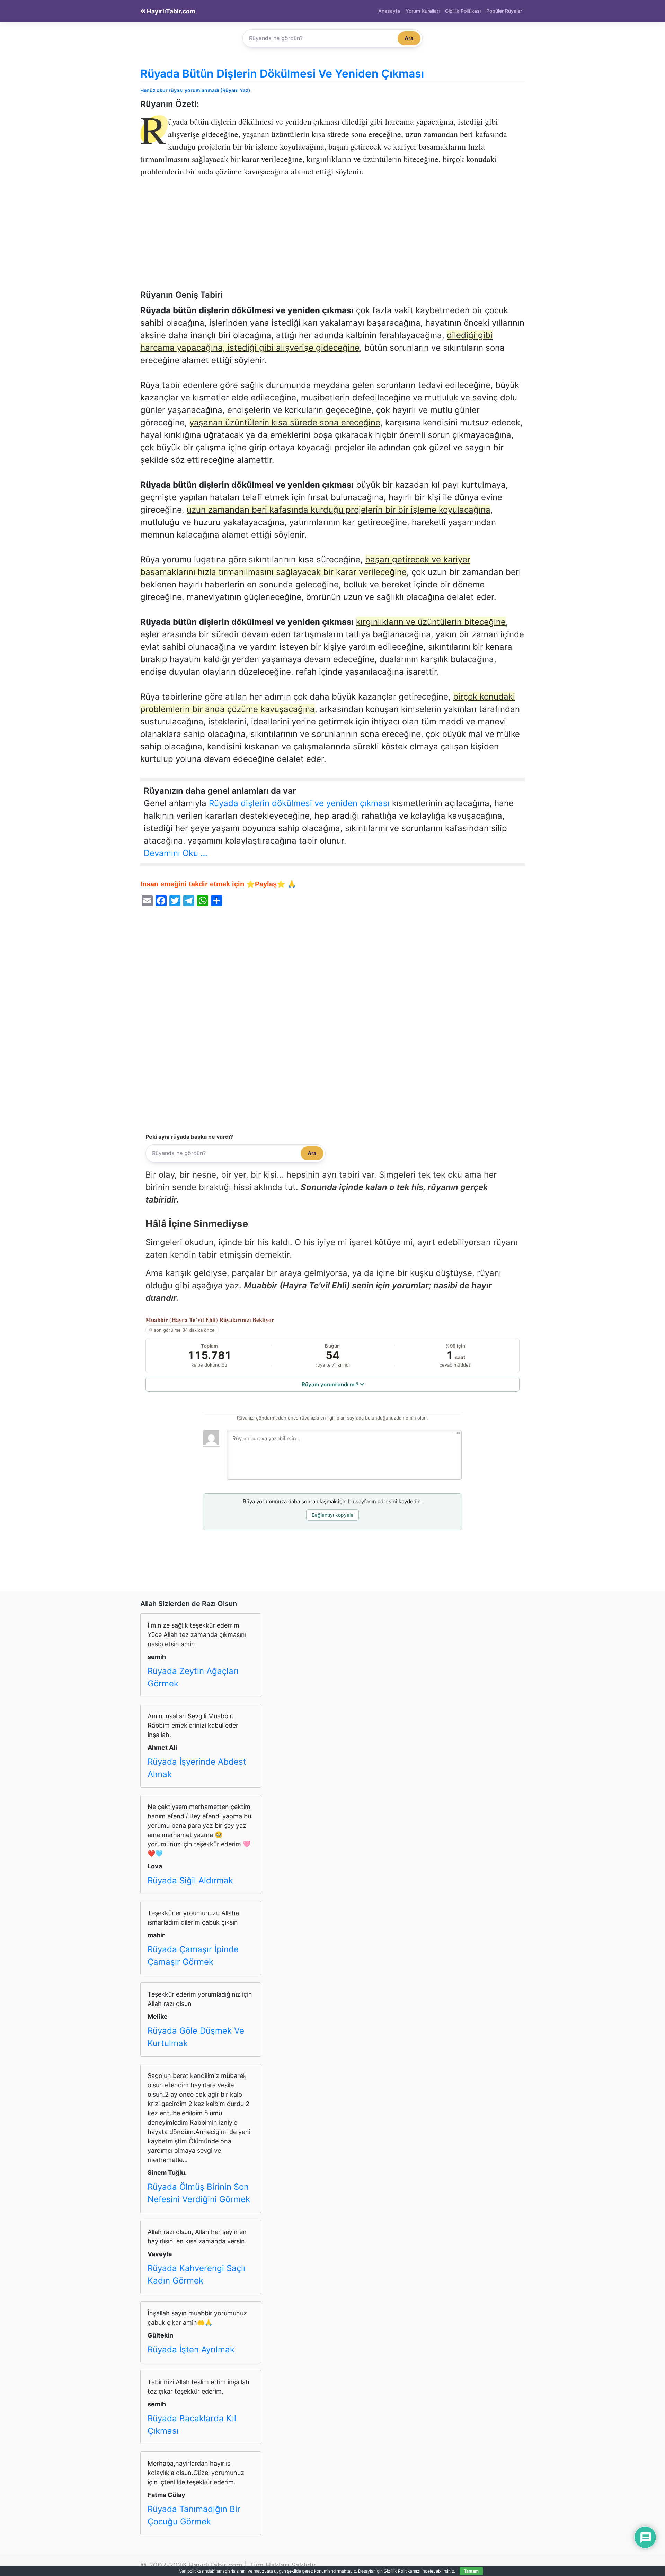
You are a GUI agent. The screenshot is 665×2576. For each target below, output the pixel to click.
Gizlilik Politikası (463, 11)
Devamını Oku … (176, 853)
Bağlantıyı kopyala (332, 1515)
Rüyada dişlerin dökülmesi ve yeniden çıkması (299, 803)
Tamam (471, 2571)
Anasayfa (389, 11)
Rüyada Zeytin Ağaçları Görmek (193, 1677)
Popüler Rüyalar (504, 11)
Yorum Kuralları (423, 11)
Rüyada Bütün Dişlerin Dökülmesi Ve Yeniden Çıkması (282, 74)
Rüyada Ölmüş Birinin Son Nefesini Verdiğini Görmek (199, 2193)
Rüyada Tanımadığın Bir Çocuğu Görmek (194, 2515)
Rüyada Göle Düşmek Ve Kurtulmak (196, 2037)
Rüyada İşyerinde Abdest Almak (197, 1768)
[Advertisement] (332, 238)
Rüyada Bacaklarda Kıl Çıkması (192, 2425)
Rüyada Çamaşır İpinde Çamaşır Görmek (193, 1956)
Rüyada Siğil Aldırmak (190, 1880)
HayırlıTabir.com (170, 11)
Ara (409, 38)
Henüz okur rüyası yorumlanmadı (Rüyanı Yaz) (195, 90)
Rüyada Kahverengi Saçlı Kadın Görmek (196, 2274)
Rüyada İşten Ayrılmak (191, 2349)
